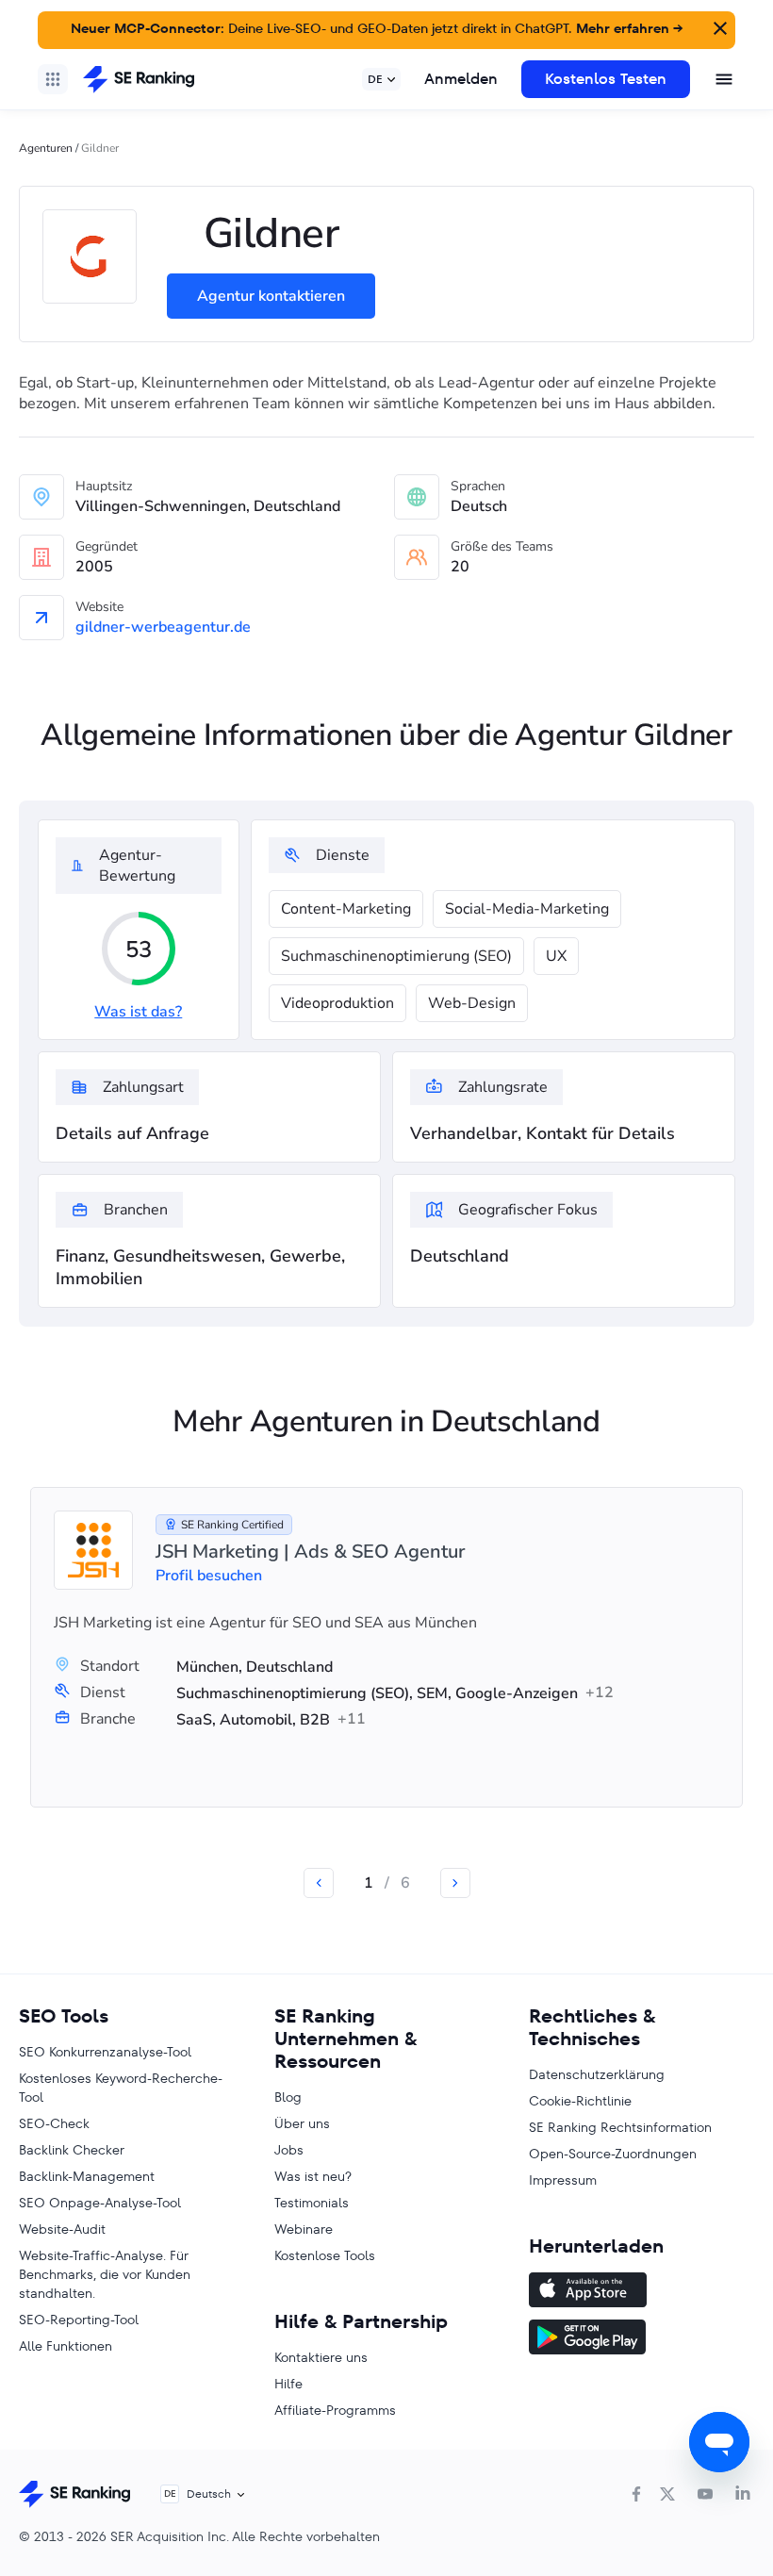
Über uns (302, 2123)
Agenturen (46, 148)
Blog (288, 2097)
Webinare (304, 2229)
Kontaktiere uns (321, 2357)
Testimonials (312, 2203)
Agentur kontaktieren (271, 296)
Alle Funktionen (66, 2346)
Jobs (289, 2150)
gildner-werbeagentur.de (163, 627)
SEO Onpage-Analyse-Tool (100, 2203)
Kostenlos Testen (606, 79)
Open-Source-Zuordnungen (613, 2154)
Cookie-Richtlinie (580, 2101)
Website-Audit (62, 2229)
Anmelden (461, 79)
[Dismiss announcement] (718, 26)
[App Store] (641, 2292)
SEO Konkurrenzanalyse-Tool (105, 2052)
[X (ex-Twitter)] (667, 2494)
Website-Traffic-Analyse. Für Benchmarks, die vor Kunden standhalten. (105, 2274)
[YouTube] (705, 2494)
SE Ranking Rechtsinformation (620, 2127)
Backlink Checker (72, 2150)
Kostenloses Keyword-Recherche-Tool (121, 2088)
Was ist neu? (313, 2176)
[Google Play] (641, 2339)
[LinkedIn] (743, 2494)
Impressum (563, 2180)
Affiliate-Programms (335, 2410)
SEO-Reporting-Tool (79, 2320)
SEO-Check (54, 2123)
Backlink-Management (87, 2176)
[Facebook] (636, 2494)
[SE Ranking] (139, 79)
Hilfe (288, 2384)
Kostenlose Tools (325, 2255)
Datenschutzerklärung (597, 2074)
